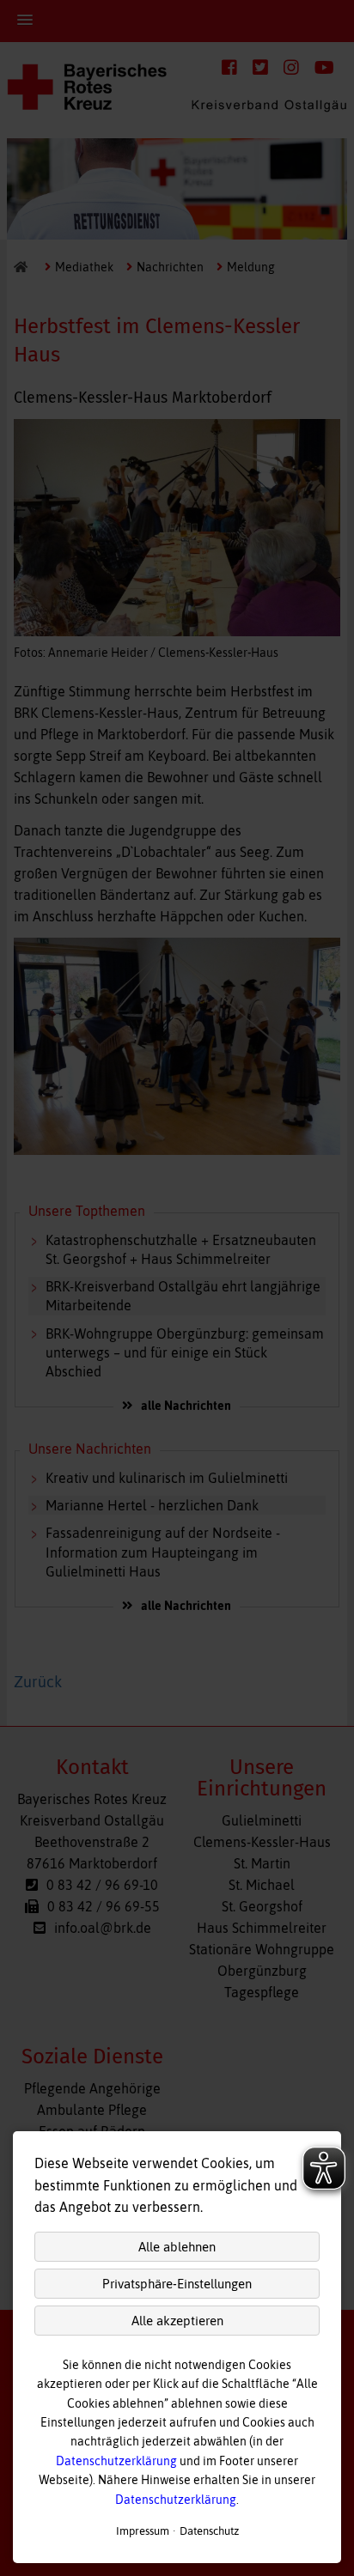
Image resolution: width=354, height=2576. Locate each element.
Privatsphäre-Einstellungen (177, 2284)
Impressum (143, 2531)
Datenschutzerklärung (116, 2461)
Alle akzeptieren (177, 2321)
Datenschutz (209, 2531)
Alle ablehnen (177, 2247)
